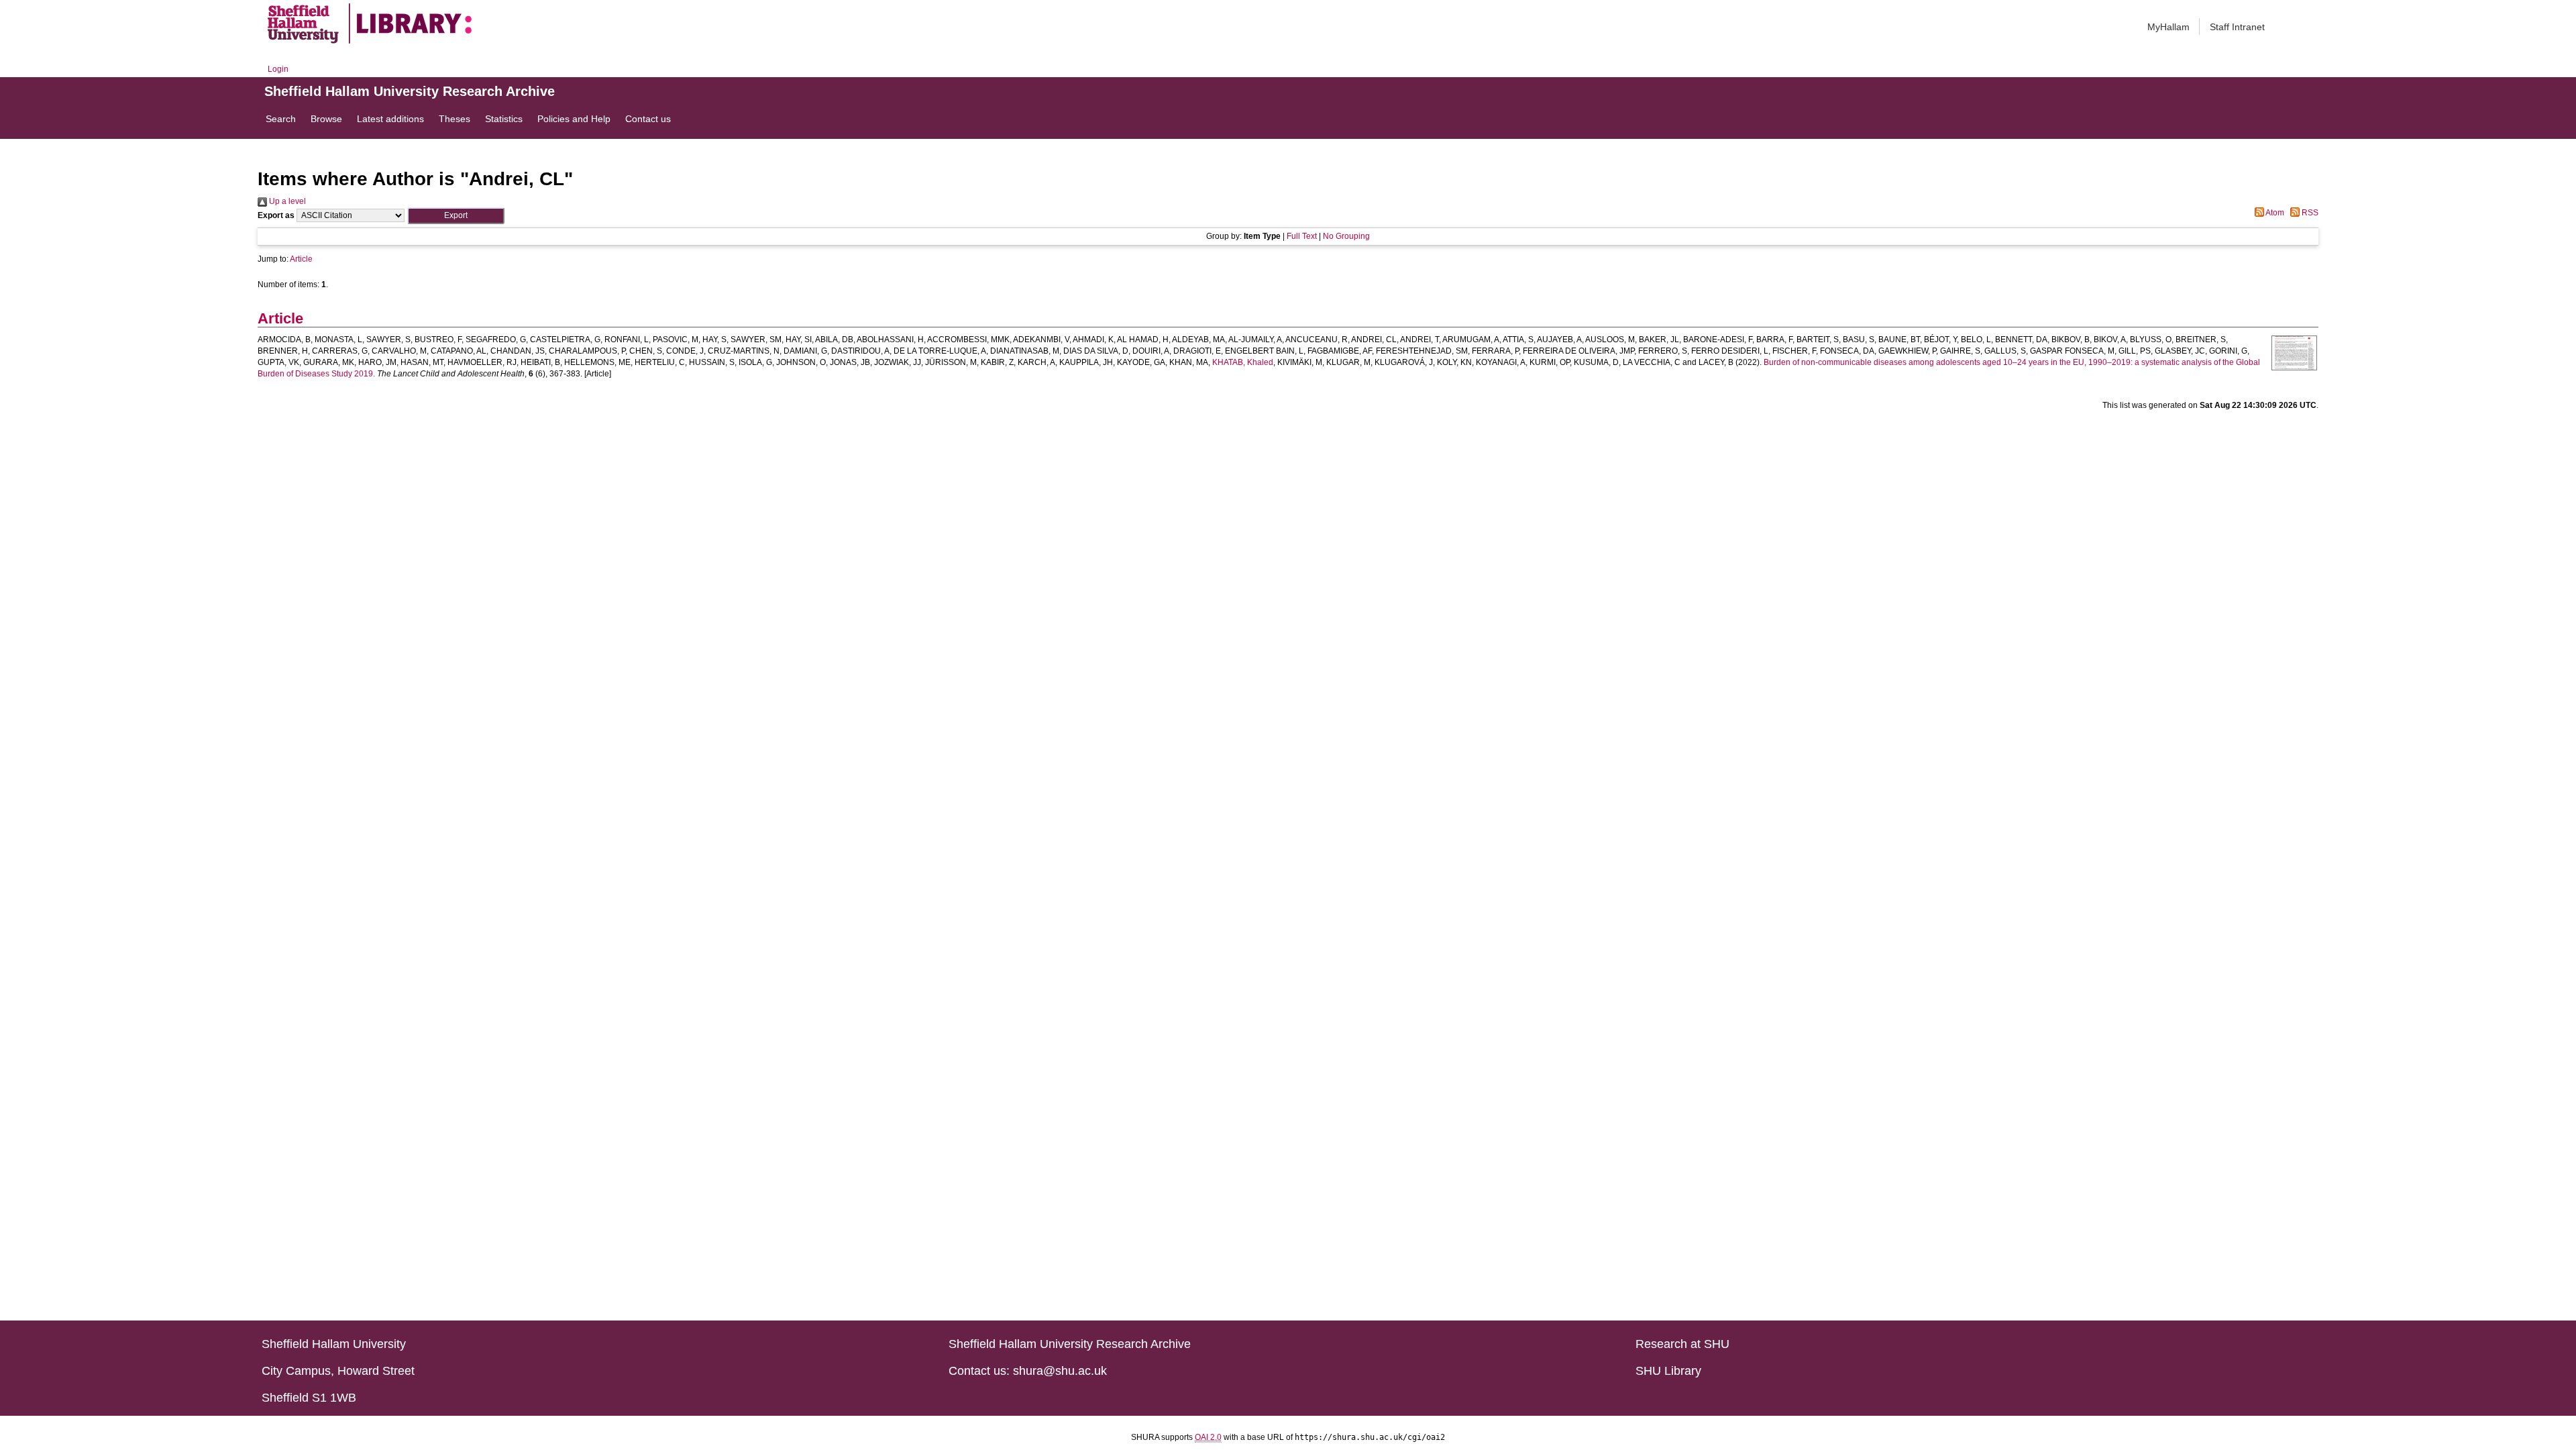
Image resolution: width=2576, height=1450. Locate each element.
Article (301, 259)
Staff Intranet (2237, 27)
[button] (456, 216)
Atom (2274, 213)
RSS (2309, 213)
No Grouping (1346, 236)
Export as (276, 215)
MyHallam (2168, 27)
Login (278, 69)
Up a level (286, 201)
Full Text (1302, 236)
